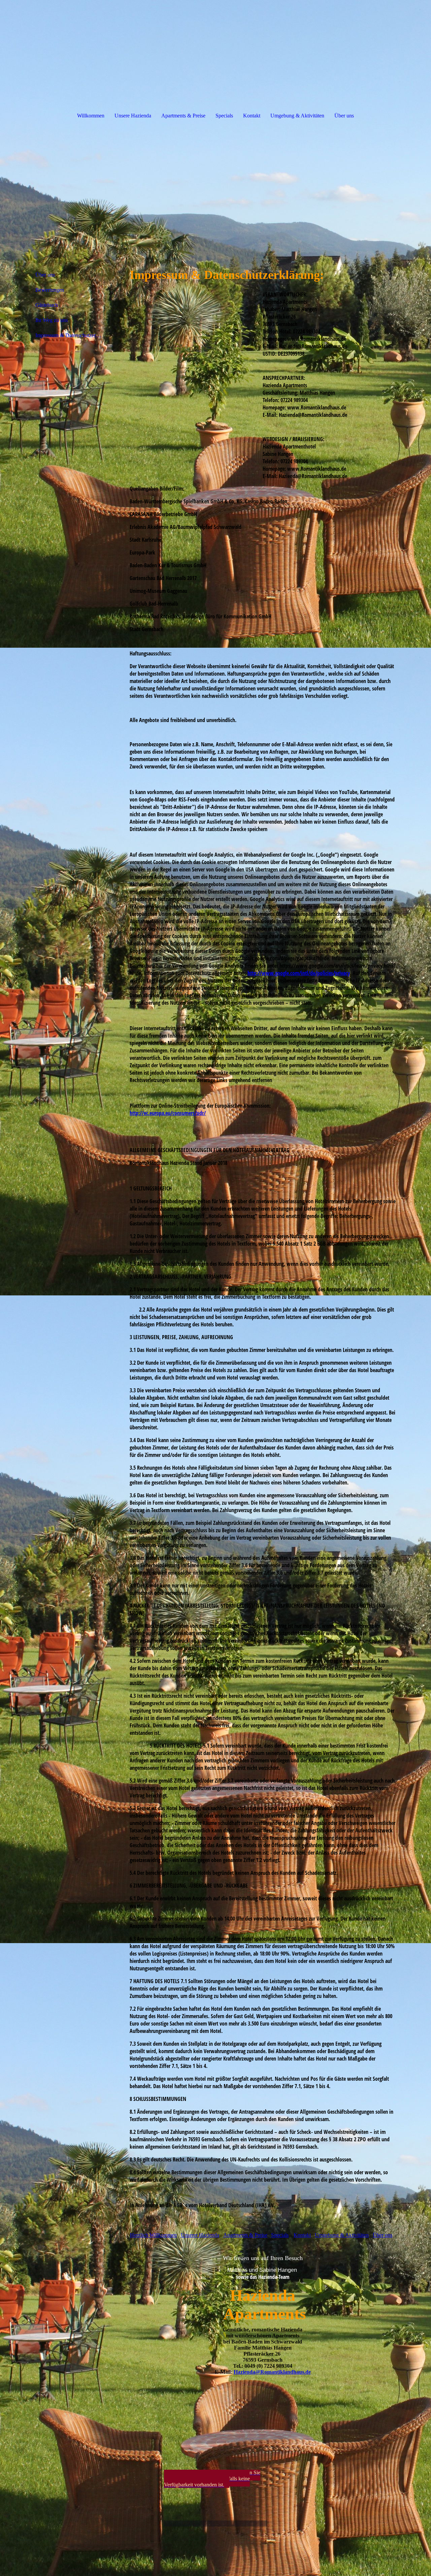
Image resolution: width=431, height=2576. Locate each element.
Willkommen (91, 116)
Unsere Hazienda (133, 116)
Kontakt (252, 116)
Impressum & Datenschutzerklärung (72, 335)
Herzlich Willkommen (153, 2235)
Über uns (344, 116)
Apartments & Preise (183, 116)
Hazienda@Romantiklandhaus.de (272, 2372)
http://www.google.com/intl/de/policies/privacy (299, 973)
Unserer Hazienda (200, 2235)
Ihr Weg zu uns (52, 320)
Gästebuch (47, 305)
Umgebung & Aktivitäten (297, 116)
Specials (224, 116)
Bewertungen (50, 290)
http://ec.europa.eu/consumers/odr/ (168, 1113)
